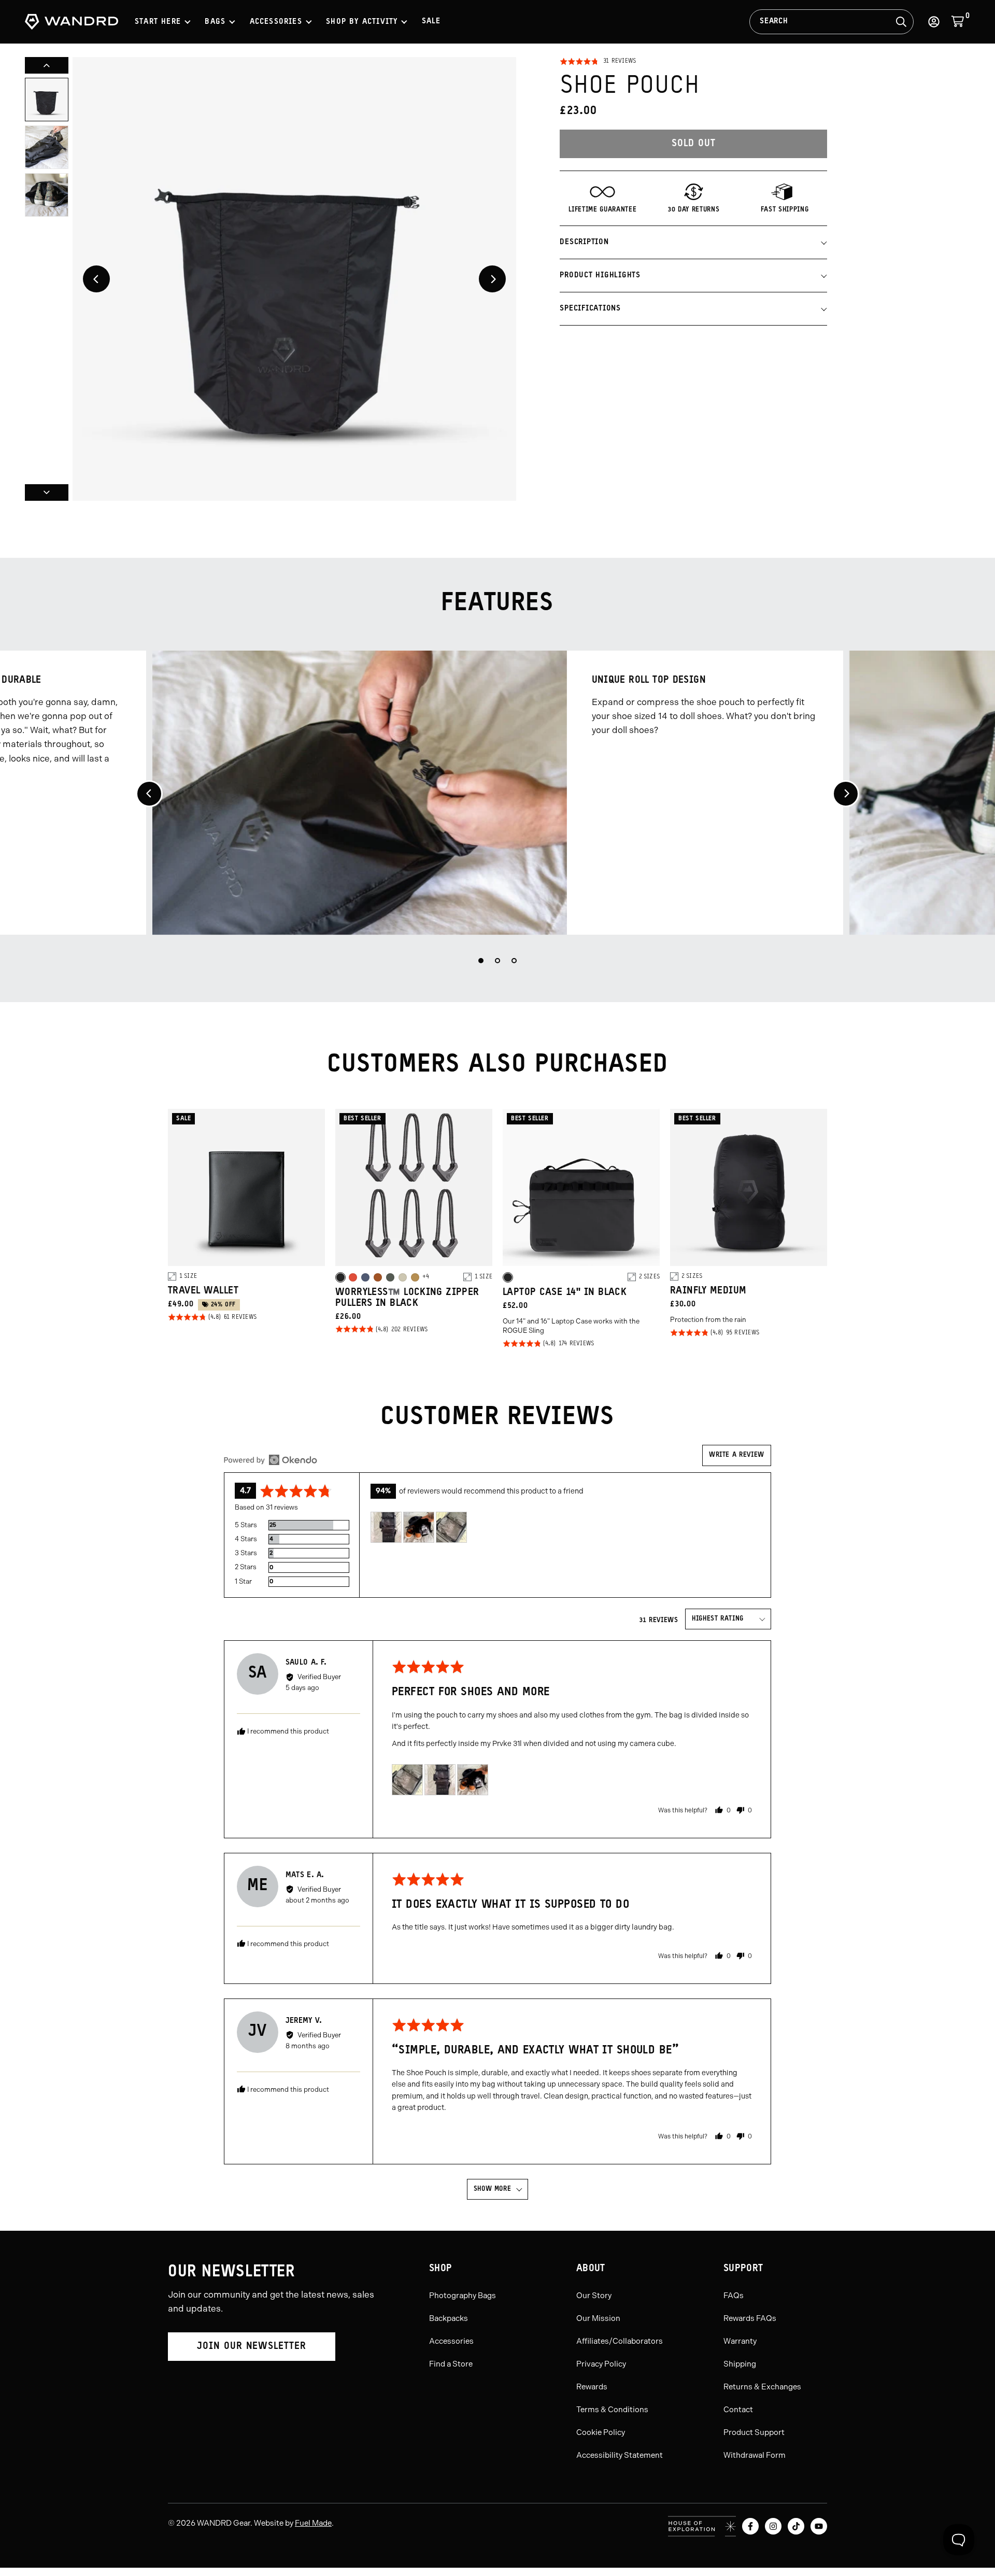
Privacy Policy (601, 2364)
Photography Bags (463, 2296)
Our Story (594, 2296)
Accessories (451, 2341)
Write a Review (737, 1455)
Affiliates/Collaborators (620, 2341)
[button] (598, 62)
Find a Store (451, 2364)
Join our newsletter (252, 2347)
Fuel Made (313, 2523)
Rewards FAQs (750, 2318)
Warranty (740, 2341)
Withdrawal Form (755, 2455)
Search (774, 22)
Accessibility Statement (620, 2455)
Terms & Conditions (612, 2410)
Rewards (592, 2387)
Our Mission (598, 2318)
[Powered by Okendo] (271, 1460)
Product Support (754, 2432)
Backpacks (449, 2318)
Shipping (740, 2364)
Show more (493, 2189)
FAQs (734, 2296)
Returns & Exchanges (762, 2387)
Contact (738, 2410)
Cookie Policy (601, 2432)
